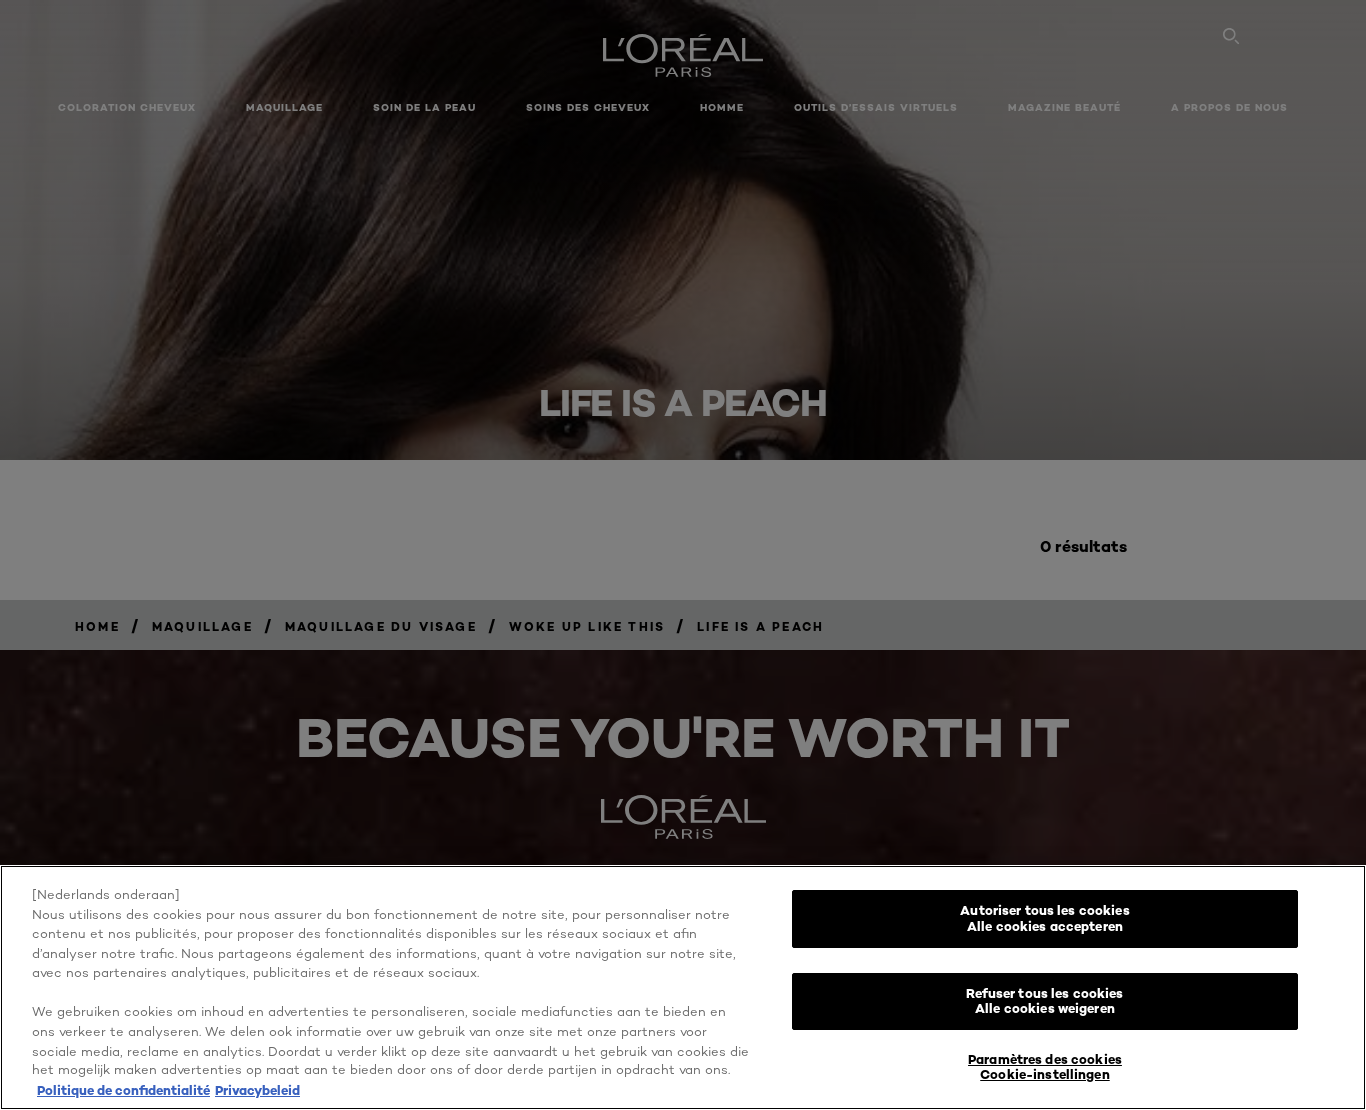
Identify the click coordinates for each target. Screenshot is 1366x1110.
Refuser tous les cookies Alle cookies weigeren (1044, 1001)
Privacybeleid (257, 1089)
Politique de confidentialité (123, 1089)
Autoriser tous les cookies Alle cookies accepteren (1044, 918)
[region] (683, 987)
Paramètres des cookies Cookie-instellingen (1045, 1067)
